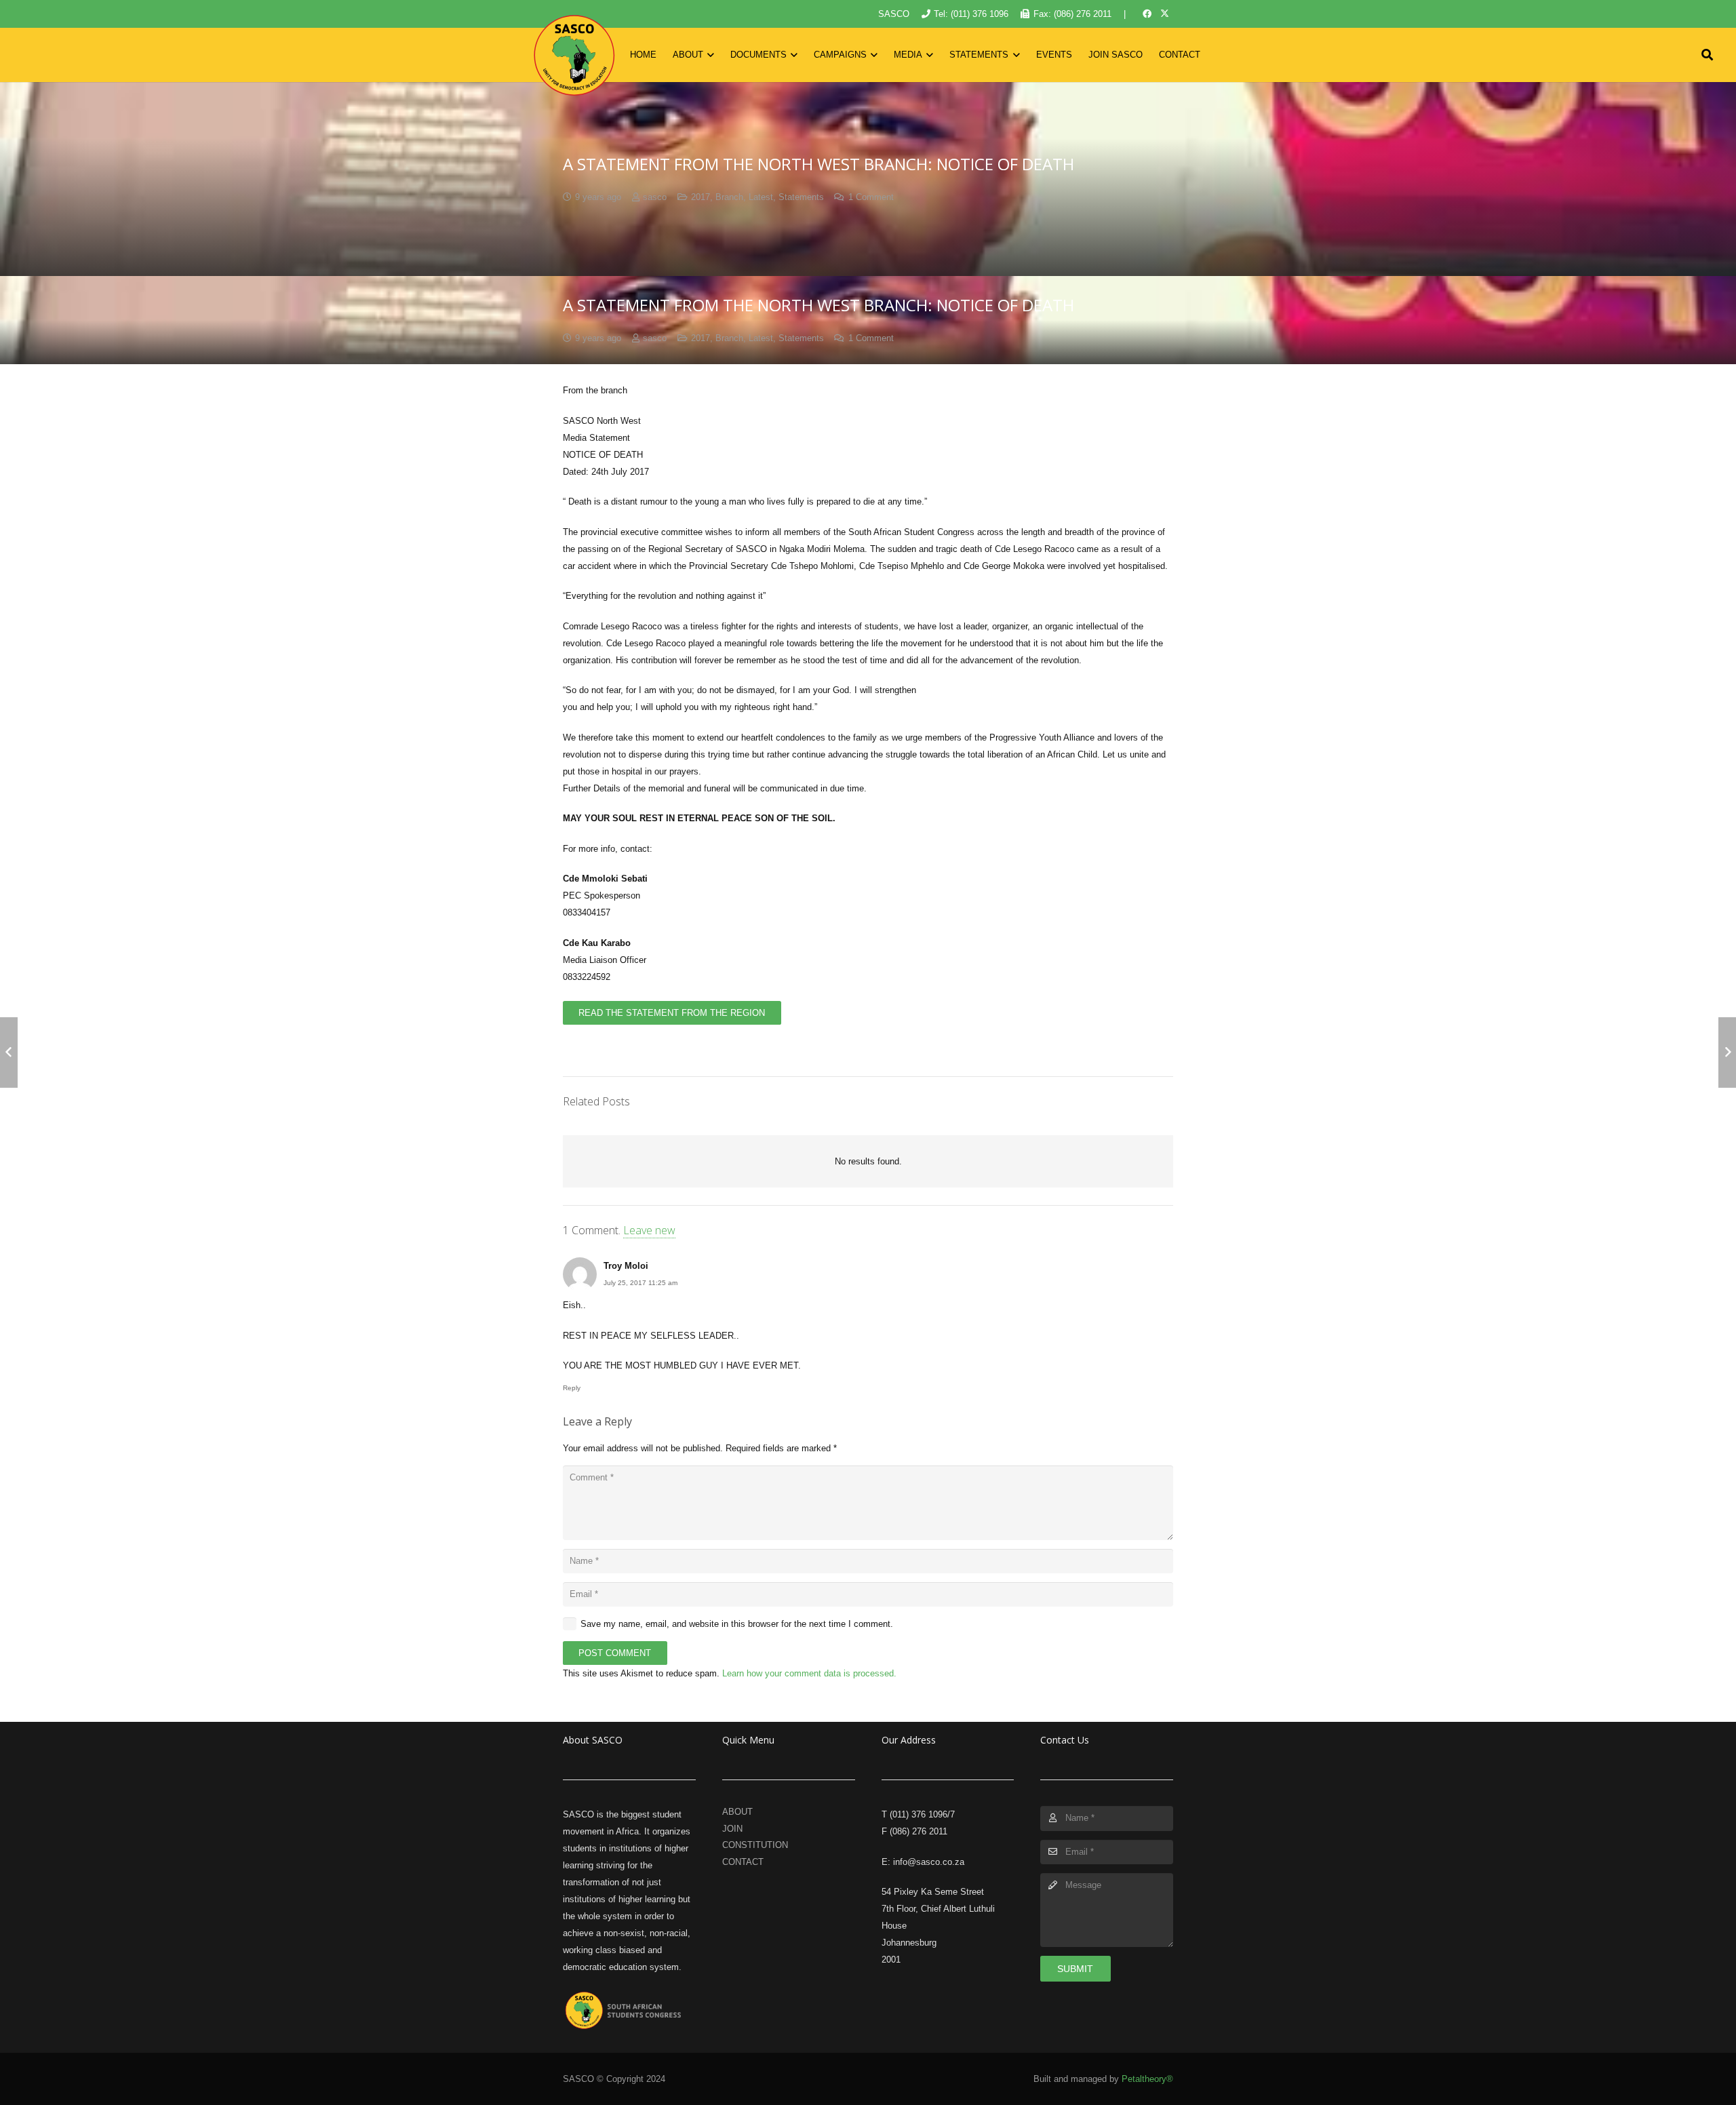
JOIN (732, 1829)
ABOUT (737, 1812)
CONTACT (743, 1862)
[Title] (574, 55)
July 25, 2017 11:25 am (640, 1283)
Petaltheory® (1147, 2079)
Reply (572, 1388)
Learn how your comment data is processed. (809, 1673)
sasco (655, 197)
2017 (701, 197)
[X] (1164, 14)
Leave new (649, 1230)
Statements (801, 197)
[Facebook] (1147, 14)
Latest (761, 197)
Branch (729, 197)
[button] (709, 55)
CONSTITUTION (755, 1845)
